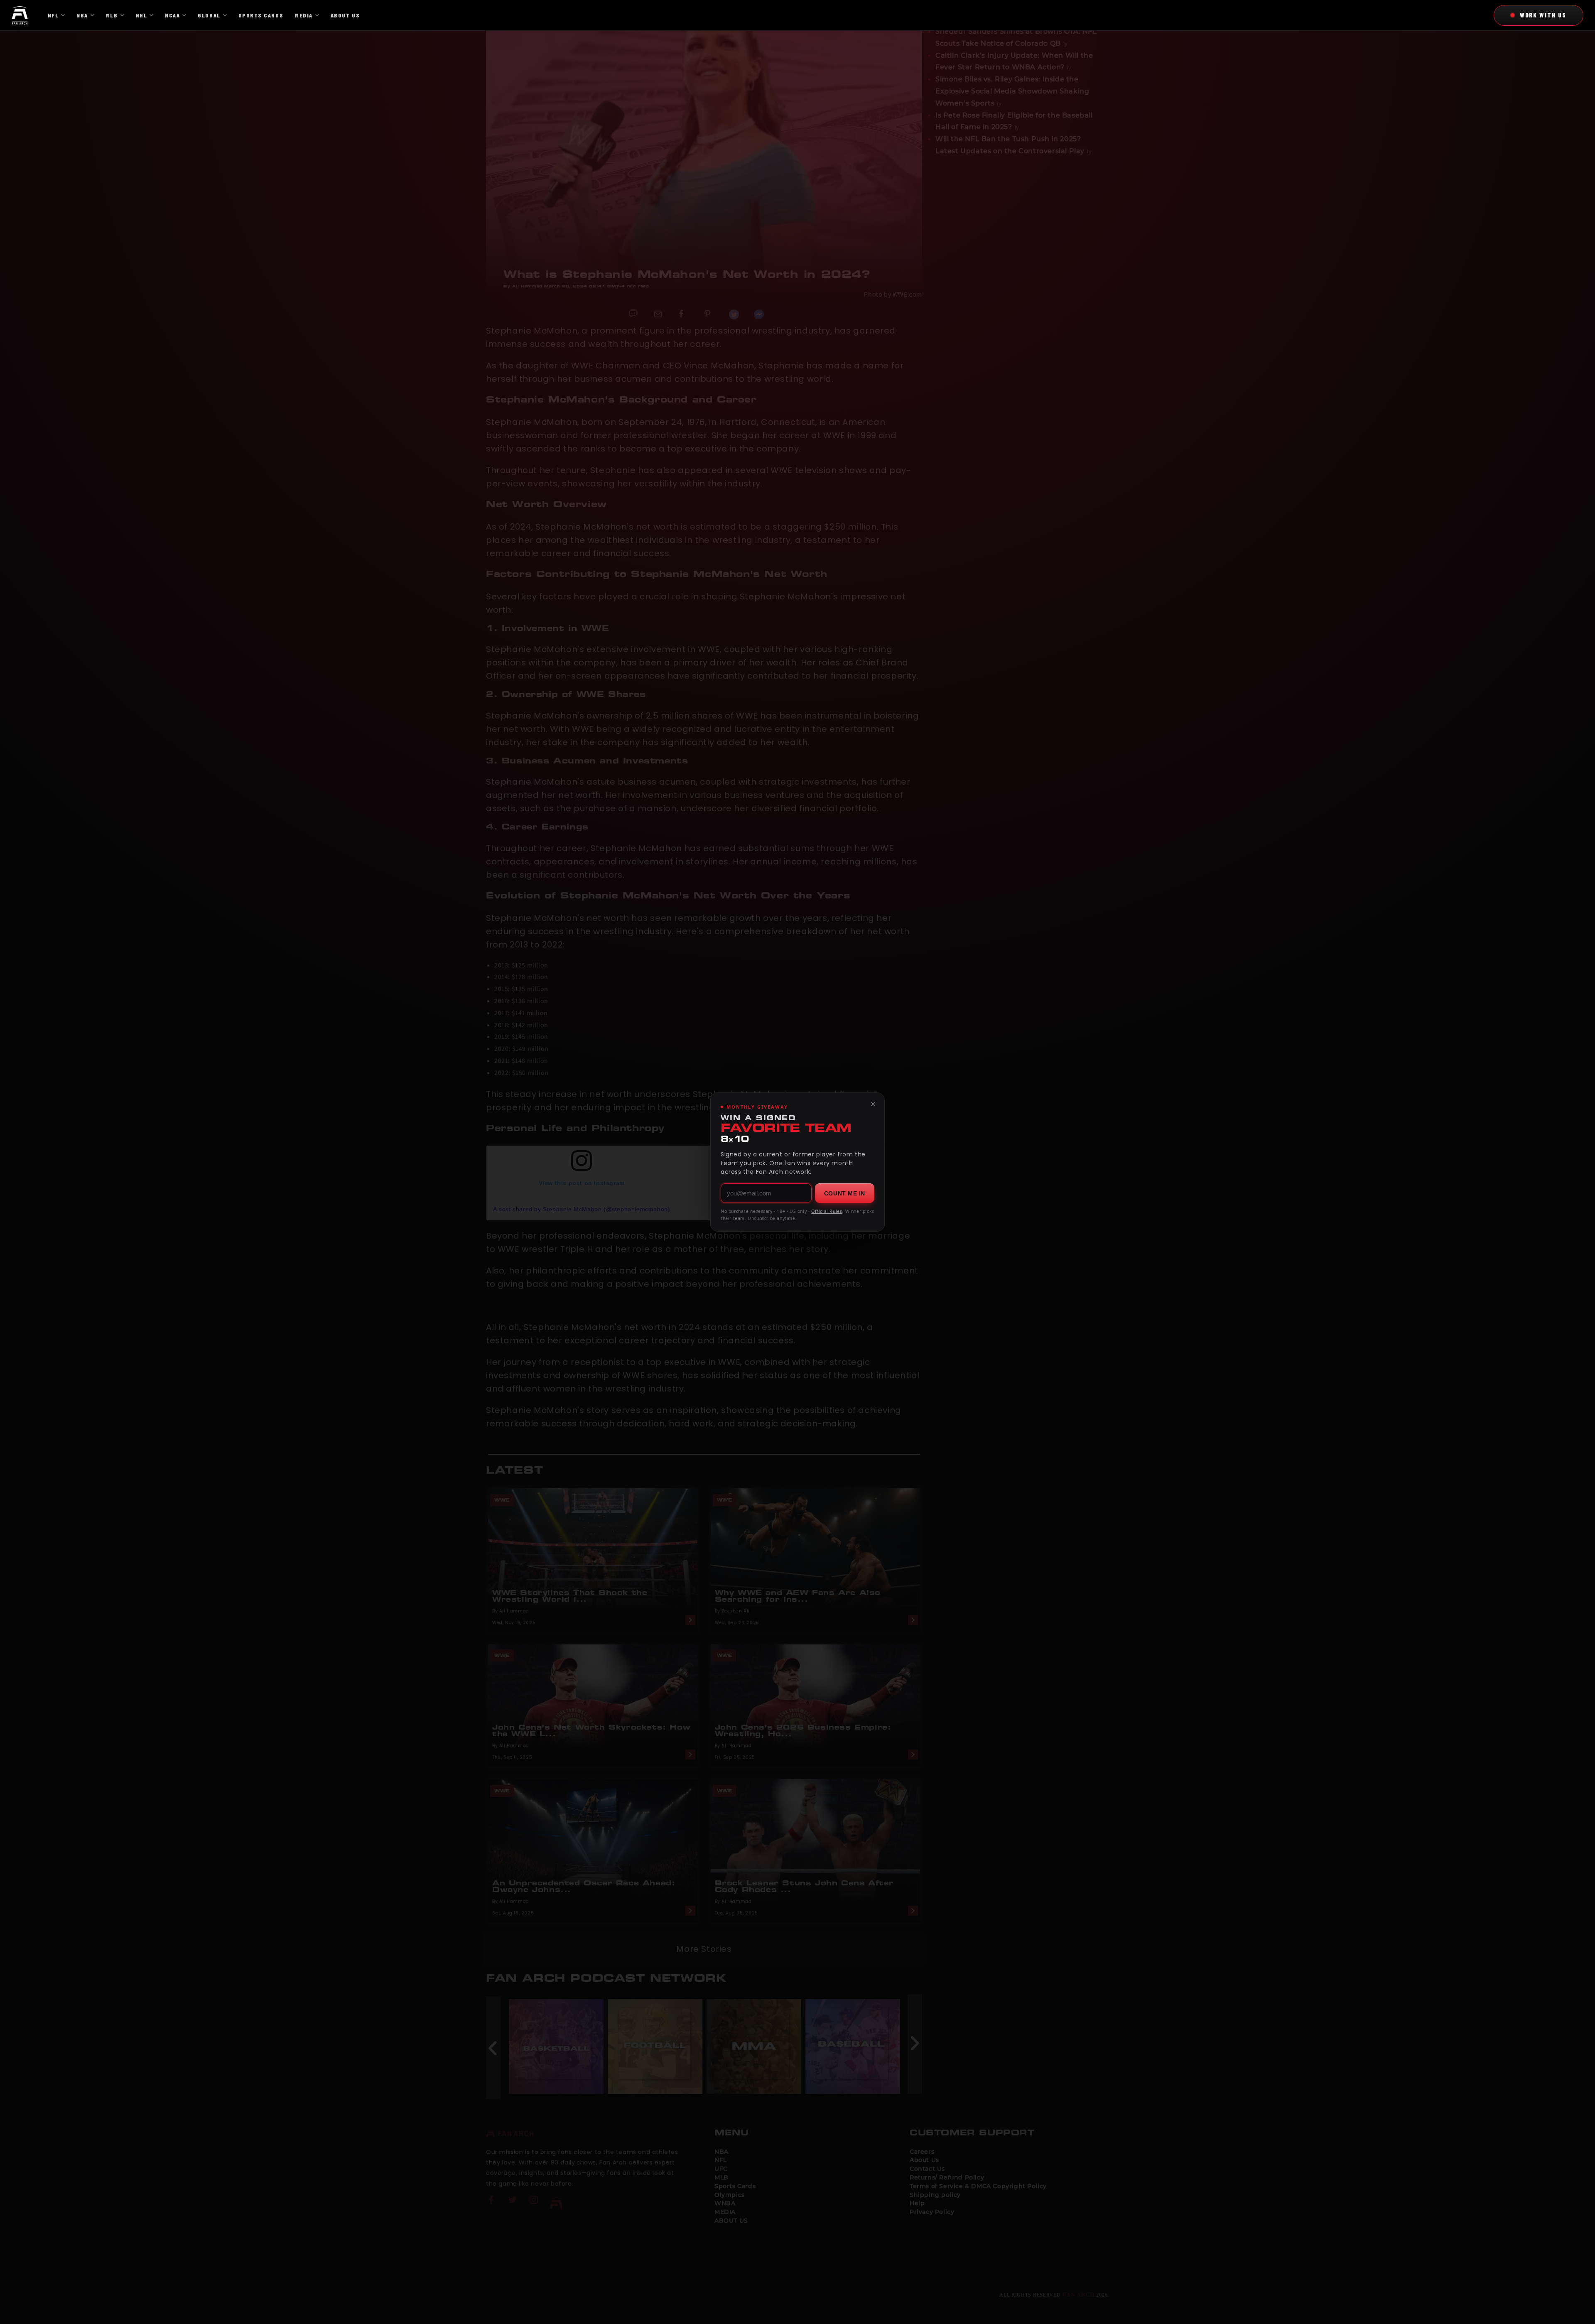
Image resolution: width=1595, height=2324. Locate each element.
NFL (53, 15)
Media (304, 15)
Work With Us (1543, 15)
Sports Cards (261, 15)
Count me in (845, 1193)
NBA (82, 15)
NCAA (172, 15)
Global (209, 15)
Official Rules (827, 1211)
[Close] (873, 1104)
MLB (112, 15)
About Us (345, 15)
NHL (142, 15)
